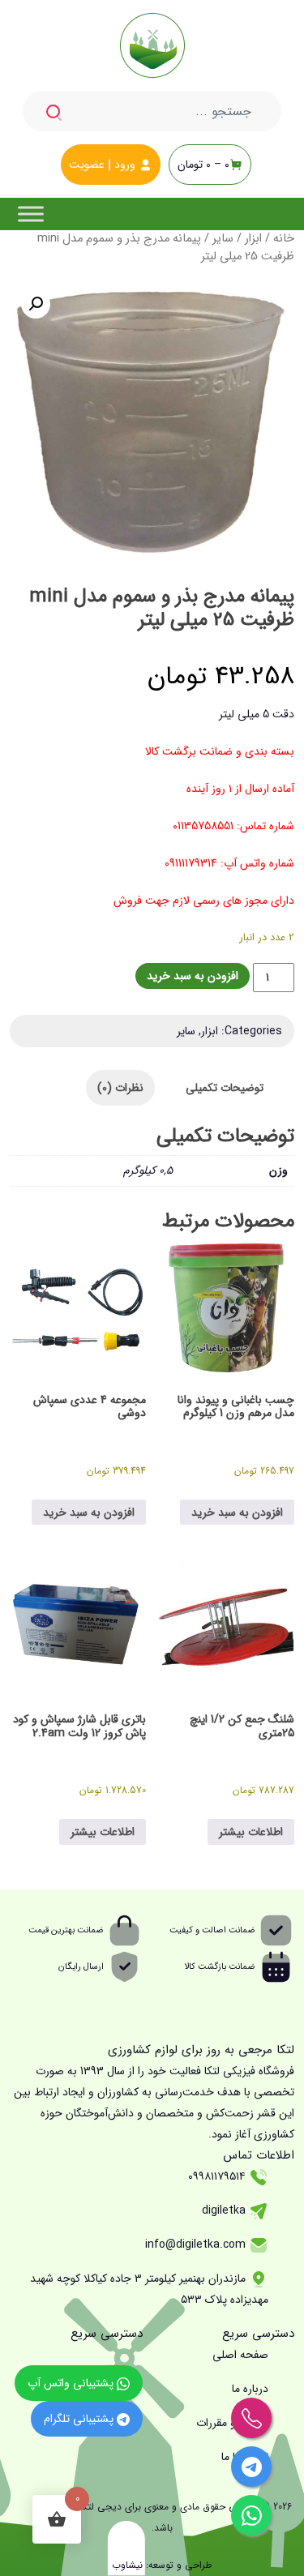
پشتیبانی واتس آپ (72, 2383)
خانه (284, 239)
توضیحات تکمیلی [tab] (225, 1088)
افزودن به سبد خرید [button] (237, 1513)
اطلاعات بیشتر (251, 1832)
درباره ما (250, 2389)
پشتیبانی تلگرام (80, 2419)
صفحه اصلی (240, 2355)
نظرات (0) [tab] (120, 1088)
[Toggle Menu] (31, 214)
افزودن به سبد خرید (193, 976)
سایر (223, 239)
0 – (203, 165)
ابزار (253, 239)
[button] (36, 304)
